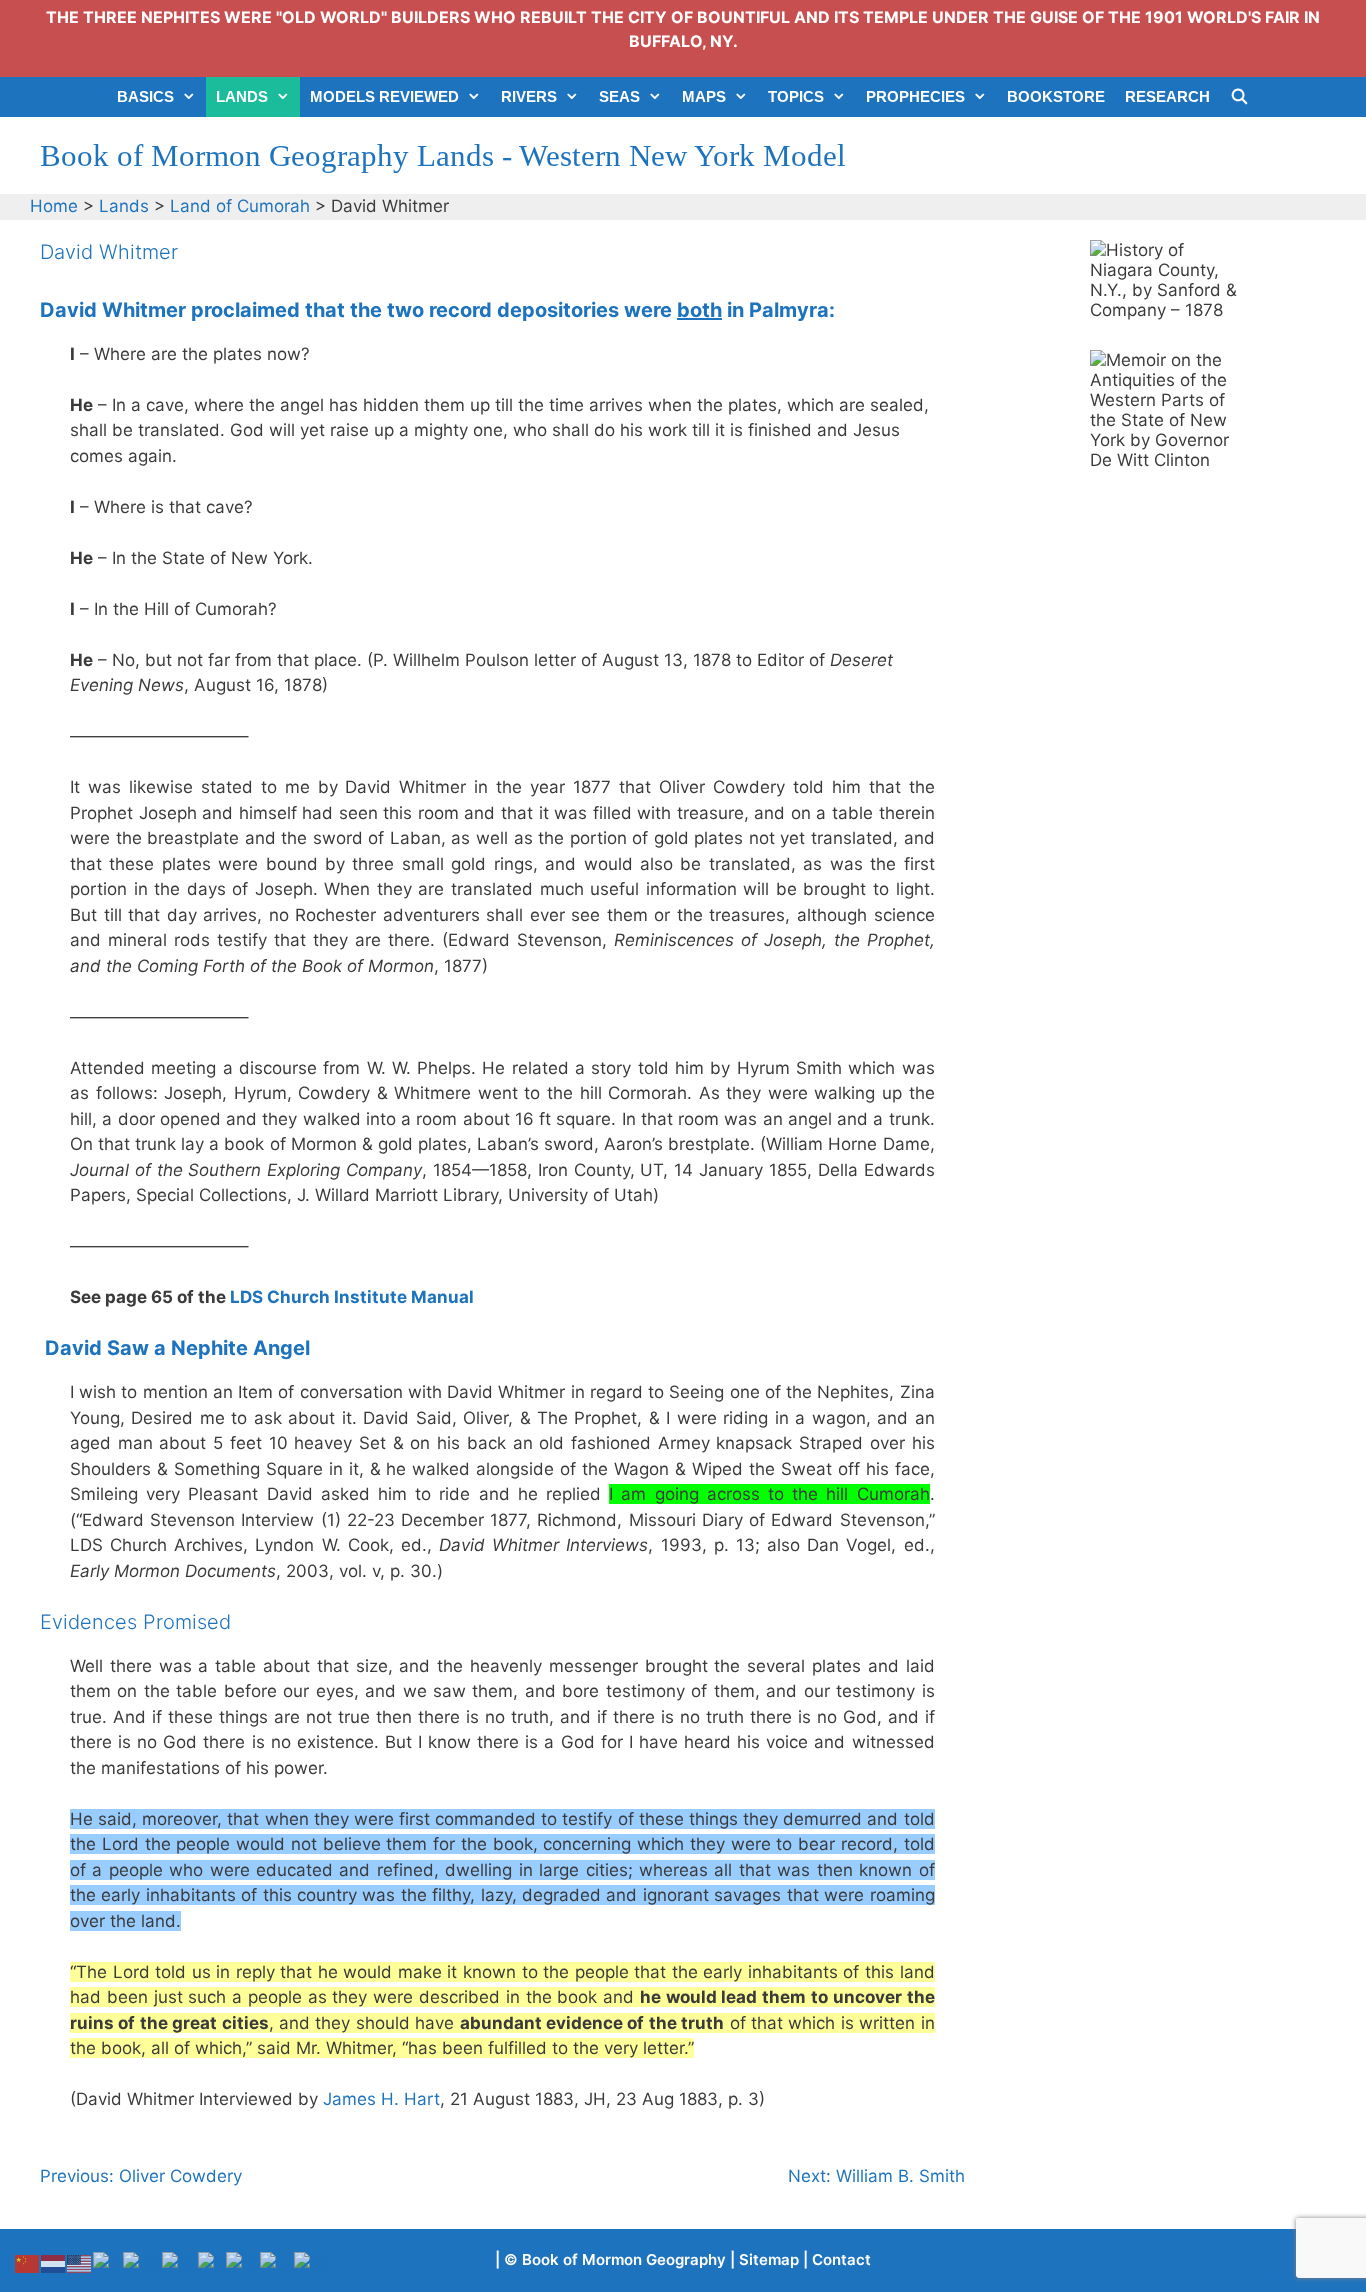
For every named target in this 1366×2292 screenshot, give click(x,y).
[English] (80, 2263)
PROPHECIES (915, 96)
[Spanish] (312, 2263)
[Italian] (212, 2263)
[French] (108, 2263)
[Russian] (277, 2263)
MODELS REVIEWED (384, 96)
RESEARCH (1167, 96)
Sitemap (769, 2259)
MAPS (704, 96)
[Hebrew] (180, 2263)
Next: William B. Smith (876, 2176)
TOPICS (796, 96)
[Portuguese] (243, 2263)
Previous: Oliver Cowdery (141, 2176)
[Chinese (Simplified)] (28, 2263)
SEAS (619, 96)
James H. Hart (381, 2099)
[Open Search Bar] (1239, 97)
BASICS (145, 96)
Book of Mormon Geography (624, 2259)
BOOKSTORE (1056, 96)
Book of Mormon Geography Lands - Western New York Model (443, 155)
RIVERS (529, 96)
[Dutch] (54, 2263)
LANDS (242, 96)
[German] (142, 2263)
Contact (841, 2259)
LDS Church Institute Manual (352, 1297)
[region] (1165, 280)
